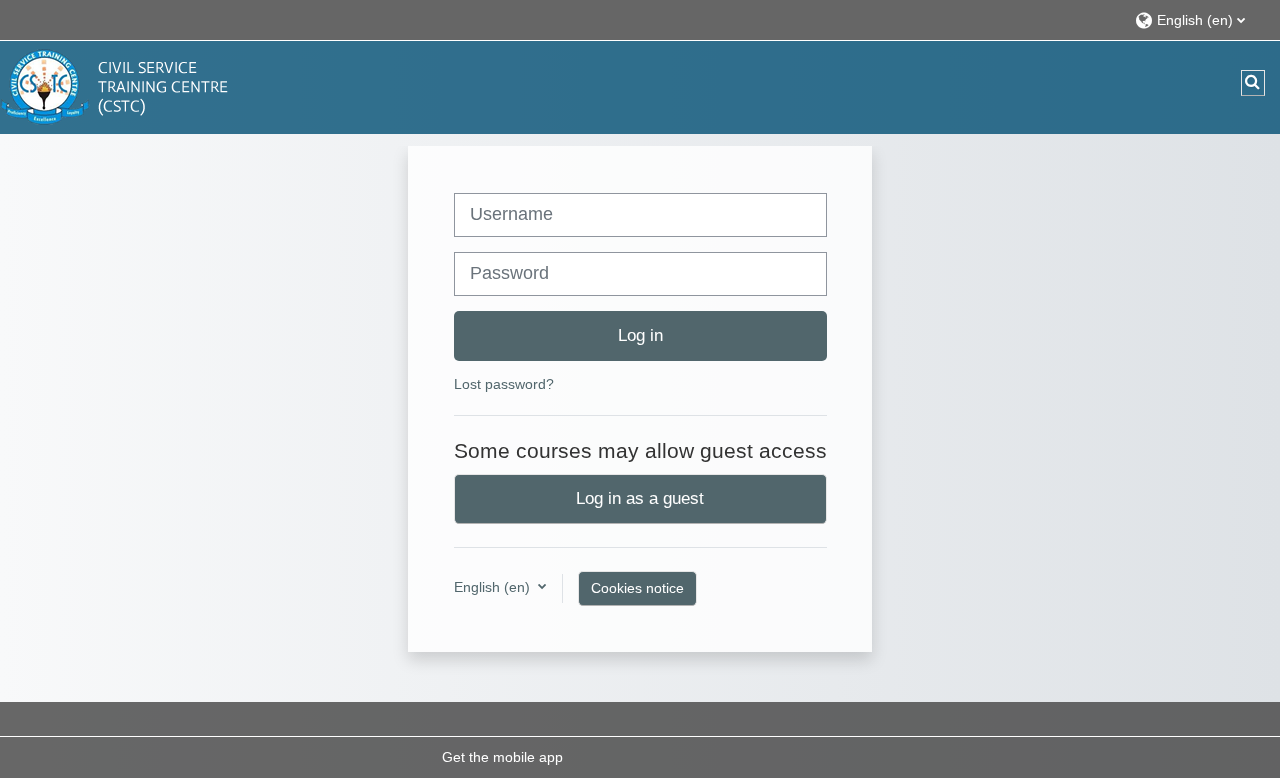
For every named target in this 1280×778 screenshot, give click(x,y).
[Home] (120, 86)
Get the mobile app (502, 757)
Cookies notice (637, 588)
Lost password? (504, 384)
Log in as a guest (640, 498)
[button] (1197, 19)
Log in (640, 335)
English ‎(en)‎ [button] (494, 587)
